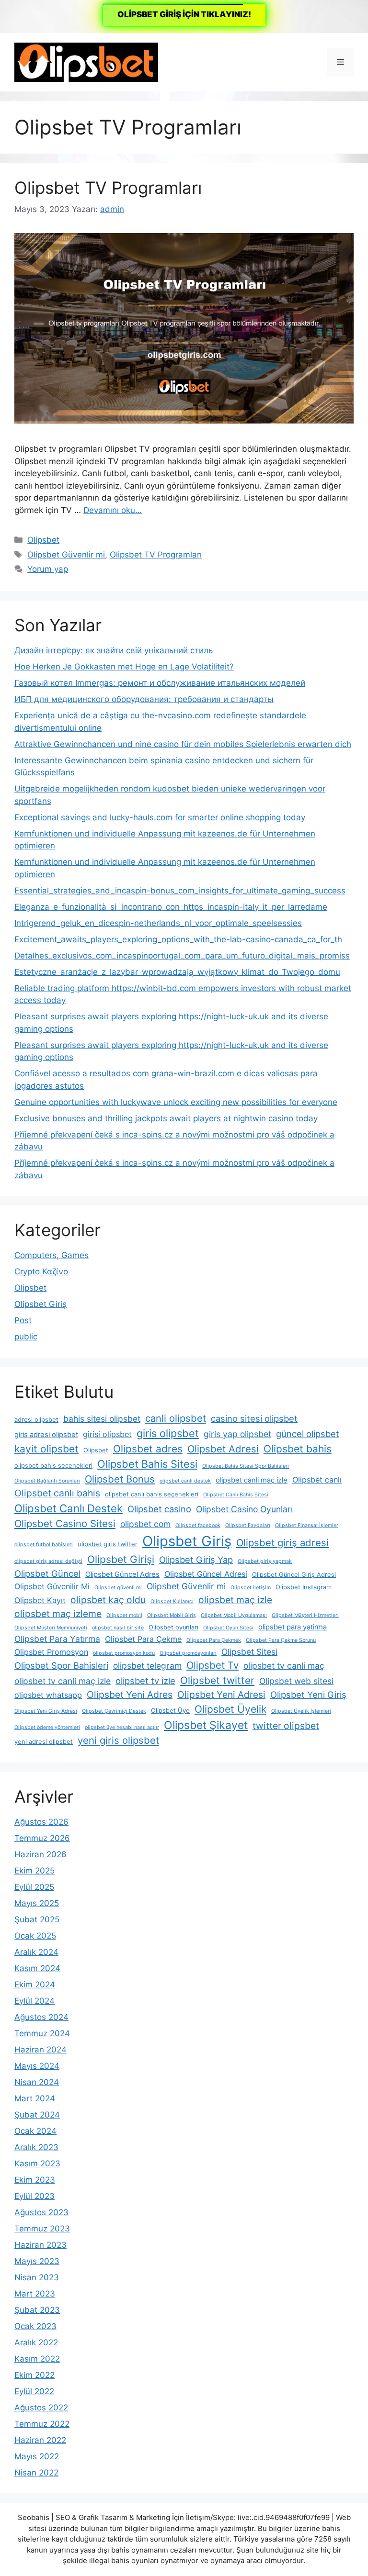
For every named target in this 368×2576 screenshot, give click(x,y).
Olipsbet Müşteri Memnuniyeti (51, 1628)
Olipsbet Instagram (304, 1587)
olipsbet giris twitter (108, 1544)
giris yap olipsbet (237, 1434)
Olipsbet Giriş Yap (196, 1560)
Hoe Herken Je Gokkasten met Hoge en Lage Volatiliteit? (124, 667)
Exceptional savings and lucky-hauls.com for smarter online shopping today (160, 817)
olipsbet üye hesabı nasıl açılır (122, 1727)
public (26, 1337)
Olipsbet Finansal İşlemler (307, 1525)
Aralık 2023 (36, 2147)
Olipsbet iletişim (251, 1588)
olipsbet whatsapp (48, 1695)
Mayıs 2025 (37, 1903)
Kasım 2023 (37, 2163)
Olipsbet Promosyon (51, 1652)
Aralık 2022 (36, 2342)
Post (23, 1320)
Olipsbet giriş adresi (282, 1543)
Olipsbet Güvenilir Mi (52, 1586)
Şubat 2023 (37, 2310)
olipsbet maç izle (235, 1600)
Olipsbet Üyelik (230, 1709)
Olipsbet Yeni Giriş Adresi (46, 1711)
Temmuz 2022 (42, 2424)
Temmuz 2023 (42, 2229)
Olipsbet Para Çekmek (214, 1640)
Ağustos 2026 (41, 1822)
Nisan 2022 (36, 2473)
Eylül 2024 (34, 2001)
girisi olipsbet (107, 1434)
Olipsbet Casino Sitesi (65, 1523)
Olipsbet (43, 540)
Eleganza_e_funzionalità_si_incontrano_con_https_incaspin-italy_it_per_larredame (171, 907)
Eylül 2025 (34, 1887)
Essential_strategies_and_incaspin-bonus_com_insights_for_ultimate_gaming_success (180, 891)
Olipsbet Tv (213, 1665)
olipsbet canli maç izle (252, 1480)
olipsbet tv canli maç (284, 1666)
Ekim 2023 (35, 2180)
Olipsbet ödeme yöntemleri (47, 1727)
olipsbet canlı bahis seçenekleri (152, 1494)
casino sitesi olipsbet (254, 1418)
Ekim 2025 (34, 1871)
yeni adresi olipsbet (44, 1742)
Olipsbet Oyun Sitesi (228, 1628)
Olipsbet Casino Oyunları (244, 1509)
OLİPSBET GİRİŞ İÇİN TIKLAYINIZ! (184, 14)
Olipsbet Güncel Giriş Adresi (294, 1575)
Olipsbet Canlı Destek (69, 1508)
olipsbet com (145, 1524)
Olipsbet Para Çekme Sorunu (281, 1640)
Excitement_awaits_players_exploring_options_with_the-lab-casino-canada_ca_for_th (178, 939)
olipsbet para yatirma (293, 1627)
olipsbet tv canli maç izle (63, 1681)
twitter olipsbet (286, 1726)
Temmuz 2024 (42, 2033)
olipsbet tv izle (145, 1681)
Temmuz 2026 (42, 1838)
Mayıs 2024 (37, 2066)
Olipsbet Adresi (223, 1449)
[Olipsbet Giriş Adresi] (86, 62)
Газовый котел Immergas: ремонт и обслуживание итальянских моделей (160, 683)
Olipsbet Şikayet (206, 1725)
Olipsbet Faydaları (248, 1525)
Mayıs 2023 (37, 2261)
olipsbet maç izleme (58, 1614)
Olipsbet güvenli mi (118, 1588)
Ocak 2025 (35, 1936)
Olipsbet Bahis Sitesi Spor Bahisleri (246, 1466)
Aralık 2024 (36, 1952)
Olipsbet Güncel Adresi (206, 1574)
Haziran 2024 (40, 2050)
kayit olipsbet (46, 1449)
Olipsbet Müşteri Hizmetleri (305, 1615)
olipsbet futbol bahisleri (44, 1544)
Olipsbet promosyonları (188, 1653)
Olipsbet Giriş (40, 1304)
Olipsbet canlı (317, 1480)
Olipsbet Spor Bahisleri (61, 1665)
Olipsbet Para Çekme (143, 1639)
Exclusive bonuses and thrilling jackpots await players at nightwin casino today (166, 1118)
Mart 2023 (35, 2294)
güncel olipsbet (308, 1434)
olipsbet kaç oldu (108, 1600)
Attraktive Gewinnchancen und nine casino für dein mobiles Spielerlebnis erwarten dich (183, 744)
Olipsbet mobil (124, 1615)
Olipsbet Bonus (120, 1479)
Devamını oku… (113, 510)
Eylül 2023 (34, 2196)
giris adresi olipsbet (46, 1435)
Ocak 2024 (35, 2131)
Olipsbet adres (148, 1449)
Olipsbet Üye (170, 1711)
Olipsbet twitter (217, 1680)
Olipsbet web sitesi (296, 1681)
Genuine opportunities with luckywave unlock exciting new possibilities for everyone (176, 1102)
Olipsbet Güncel (47, 1573)
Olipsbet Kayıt (40, 1600)
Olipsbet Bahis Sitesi (147, 1464)
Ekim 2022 (34, 2375)
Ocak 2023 (35, 2326)
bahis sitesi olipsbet (102, 1419)
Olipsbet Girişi (121, 1559)
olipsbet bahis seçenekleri (53, 1466)
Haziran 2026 (40, 1854)
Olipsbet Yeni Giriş (308, 1695)
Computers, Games (52, 1255)
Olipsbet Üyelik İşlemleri (301, 1711)
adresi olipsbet (36, 1420)
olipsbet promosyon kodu (124, 1653)
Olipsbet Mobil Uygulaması (234, 1615)
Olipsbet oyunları (173, 1627)
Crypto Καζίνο (41, 1271)
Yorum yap (48, 569)
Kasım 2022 (37, 2359)
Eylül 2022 (34, 2391)
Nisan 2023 (37, 2277)
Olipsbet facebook (198, 1525)
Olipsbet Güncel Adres (122, 1574)
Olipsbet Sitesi (249, 1652)
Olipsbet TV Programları (108, 188)
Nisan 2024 (37, 2082)
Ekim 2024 (35, 1985)
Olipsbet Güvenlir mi (66, 555)
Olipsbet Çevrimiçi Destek (114, 1711)
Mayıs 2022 (37, 2456)
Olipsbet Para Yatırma (57, 1639)
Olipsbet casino (159, 1509)
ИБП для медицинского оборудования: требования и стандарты (144, 699)
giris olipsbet (168, 1433)
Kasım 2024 (37, 1968)
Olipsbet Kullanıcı (172, 1601)
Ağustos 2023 (41, 2212)
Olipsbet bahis (298, 1449)
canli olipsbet (176, 1418)
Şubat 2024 (37, 2115)
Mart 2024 (35, 2098)
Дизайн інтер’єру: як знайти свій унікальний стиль (114, 650)
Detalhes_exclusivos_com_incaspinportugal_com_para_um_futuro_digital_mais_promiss (182, 956)
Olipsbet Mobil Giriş (172, 1615)
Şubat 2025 (37, 1919)
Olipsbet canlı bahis (57, 1493)
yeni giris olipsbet (118, 1740)
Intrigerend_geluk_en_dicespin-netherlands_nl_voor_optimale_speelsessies (158, 923)
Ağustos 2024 (41, 2017)
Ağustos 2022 (41, 2408)
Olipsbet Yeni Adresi (221, 1695)
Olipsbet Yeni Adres (130, 1695)
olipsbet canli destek (185, 1481)
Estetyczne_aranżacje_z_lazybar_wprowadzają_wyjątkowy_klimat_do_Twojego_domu (177, 972)
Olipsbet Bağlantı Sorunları (47, 1481)
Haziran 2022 (40, 2440)
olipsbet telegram (147, 1666)
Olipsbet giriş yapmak (265, 1561)
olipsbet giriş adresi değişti (48, 1561)
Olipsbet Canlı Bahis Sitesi (236, 1495)
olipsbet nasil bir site (118, 1628)
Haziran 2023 (40, 2245)
